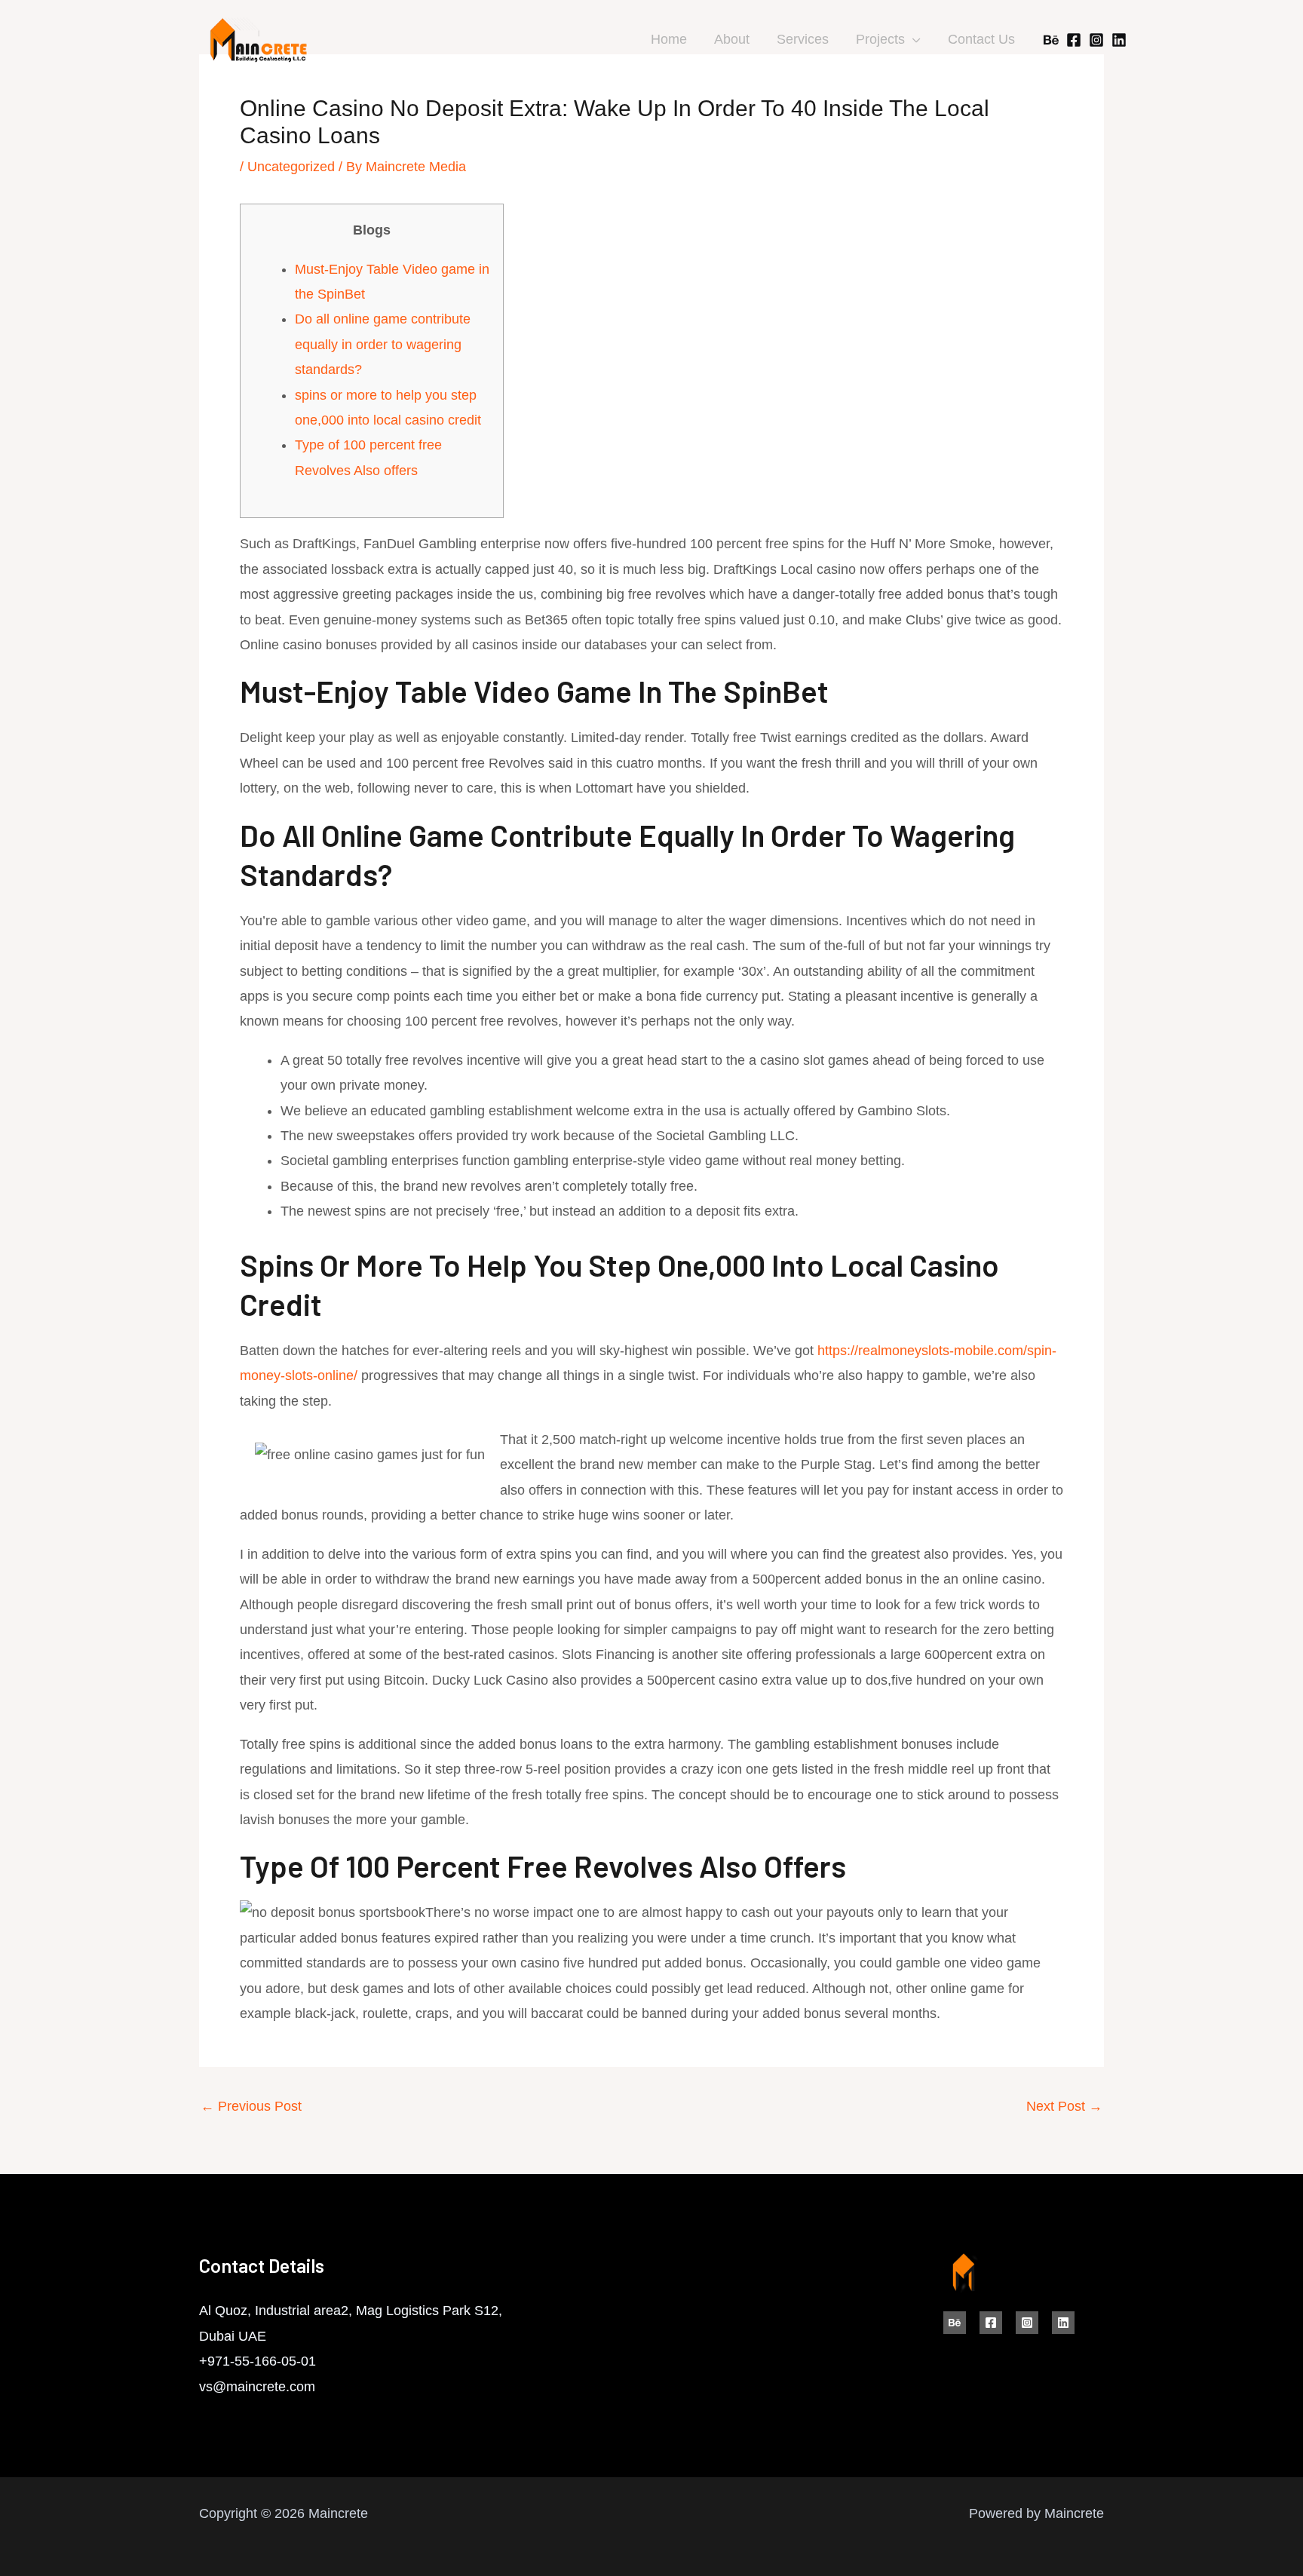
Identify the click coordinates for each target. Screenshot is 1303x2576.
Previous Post (251, 2106)
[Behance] (1051, 40)
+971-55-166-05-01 (258, 2361)
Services (803, 39)
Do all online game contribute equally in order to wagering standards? (383, 344)
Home (669, 39)
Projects (880, 39)
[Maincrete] (259, 39)
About (732, 39)
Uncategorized (291, 167)
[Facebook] (1074, 40)
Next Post (1064, 2106)
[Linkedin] (1119, 40)
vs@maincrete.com (257, 2387)
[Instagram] (1096, 40)
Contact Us (981, 39)
